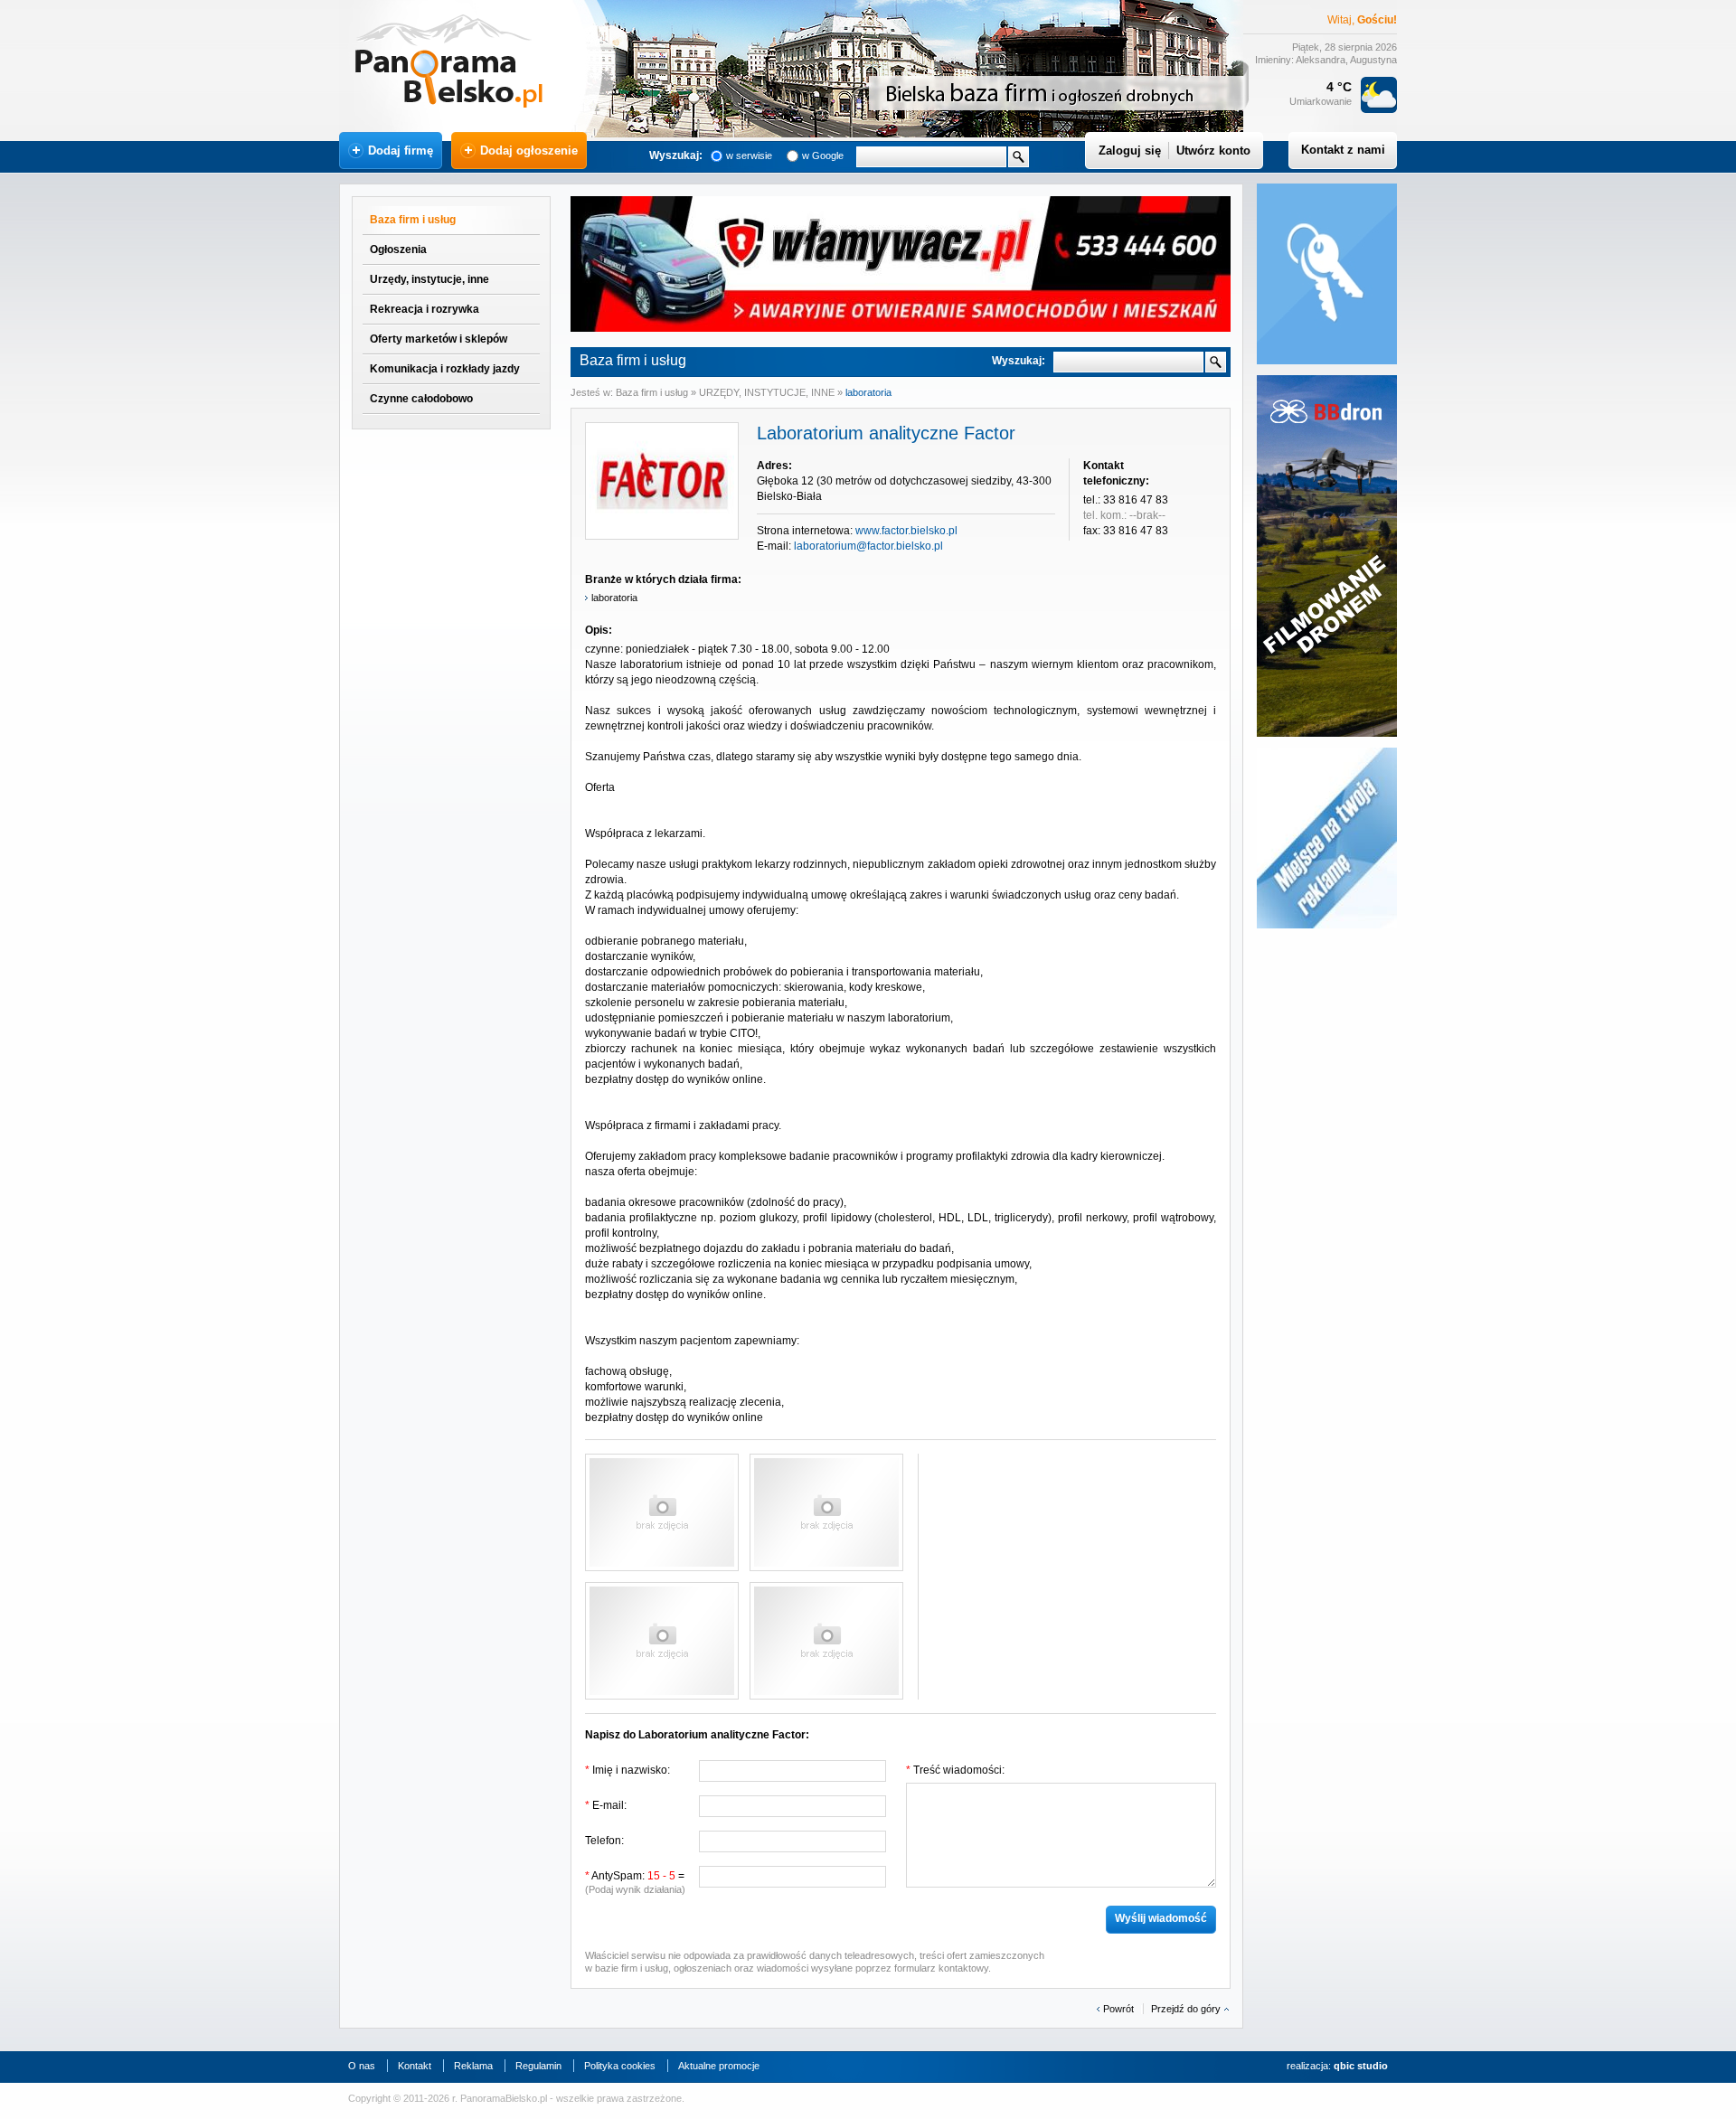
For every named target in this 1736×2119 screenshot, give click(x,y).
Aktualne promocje (719, 2066)
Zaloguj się (1130, 151)
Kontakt (415, 2066)
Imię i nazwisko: (627, 1770)
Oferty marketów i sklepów (439, 339)
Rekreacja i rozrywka (425, 309)
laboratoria (868, 392)
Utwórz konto (1213, 151)
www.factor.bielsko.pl (906, 531)
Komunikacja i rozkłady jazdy (445, 369)
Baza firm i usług (413, 220)
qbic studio (1361, 2066)
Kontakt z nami (1343, 150)
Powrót (1118, 2009)
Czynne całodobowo (421, 399)
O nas (362, 2066)
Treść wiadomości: (955, 1770)
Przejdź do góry (1186, 2009)
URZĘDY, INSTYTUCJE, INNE (767, 392)
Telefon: (604, 1841)
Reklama (473, 2066)
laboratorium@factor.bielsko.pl (868, 546)
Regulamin (538, 2066)
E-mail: (606, 1805)
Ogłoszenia (398, 250)
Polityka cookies (620, 2066)
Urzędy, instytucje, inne (429, 279)
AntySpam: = (635, 1882)
